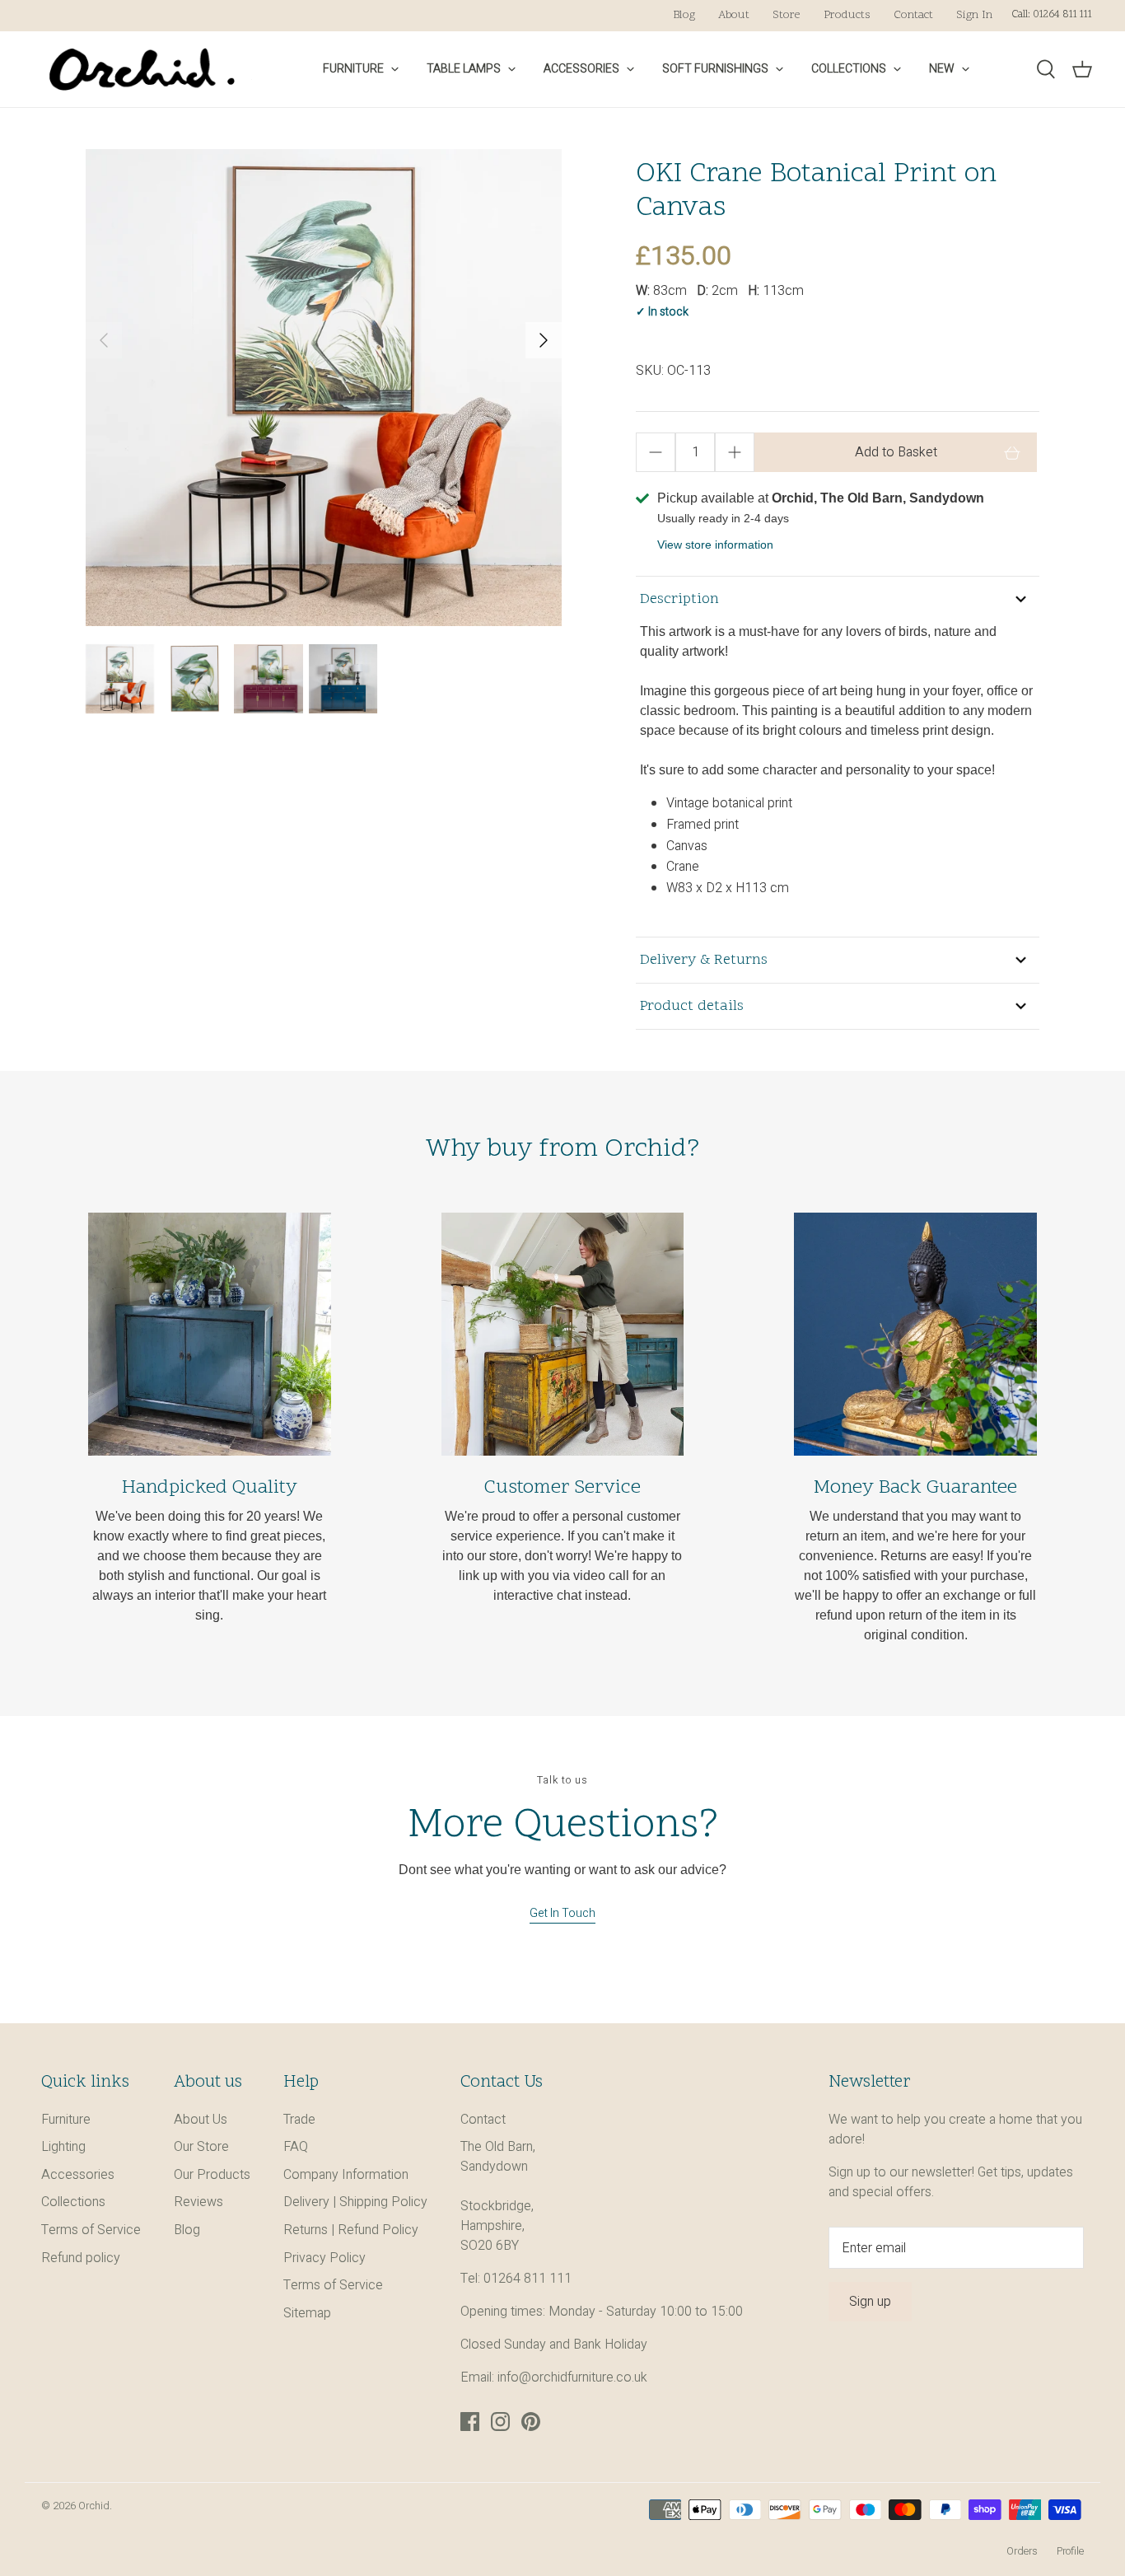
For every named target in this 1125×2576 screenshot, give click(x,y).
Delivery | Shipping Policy (355, 2202)
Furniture (353, 69)
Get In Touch (562, 1913)
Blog (684, 15)
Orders (1022, 2551)
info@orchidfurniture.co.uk (572, 2377)
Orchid (94, 2506)
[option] (324, 388)
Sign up (870, 2302)
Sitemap (307, 2313)
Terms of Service (91, 2230)
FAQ (296, 2147)
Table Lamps (464, 69)
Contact (913, 15)
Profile (1070, 2551)
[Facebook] (470, 2422)
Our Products (212, 2175)
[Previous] (104, 340)
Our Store (201, 2147)
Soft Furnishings (715, 69)
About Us (201, 2120)
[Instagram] (500, 2422)
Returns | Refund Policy (351, 2230)
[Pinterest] (531, 2422)
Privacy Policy (324, 2258)
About (734, 15)
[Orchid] (142, 69)
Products (847, 15)
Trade (299, 2120)
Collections (849, 69)
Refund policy (81, 2258)
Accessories (581, 69)
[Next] (544, 340)
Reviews (198, 2202)
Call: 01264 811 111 (1052, 15)
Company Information (346, 2175)
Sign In (974, 15)
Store (787, 15)
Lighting (63, 2147)
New (942, 69)
